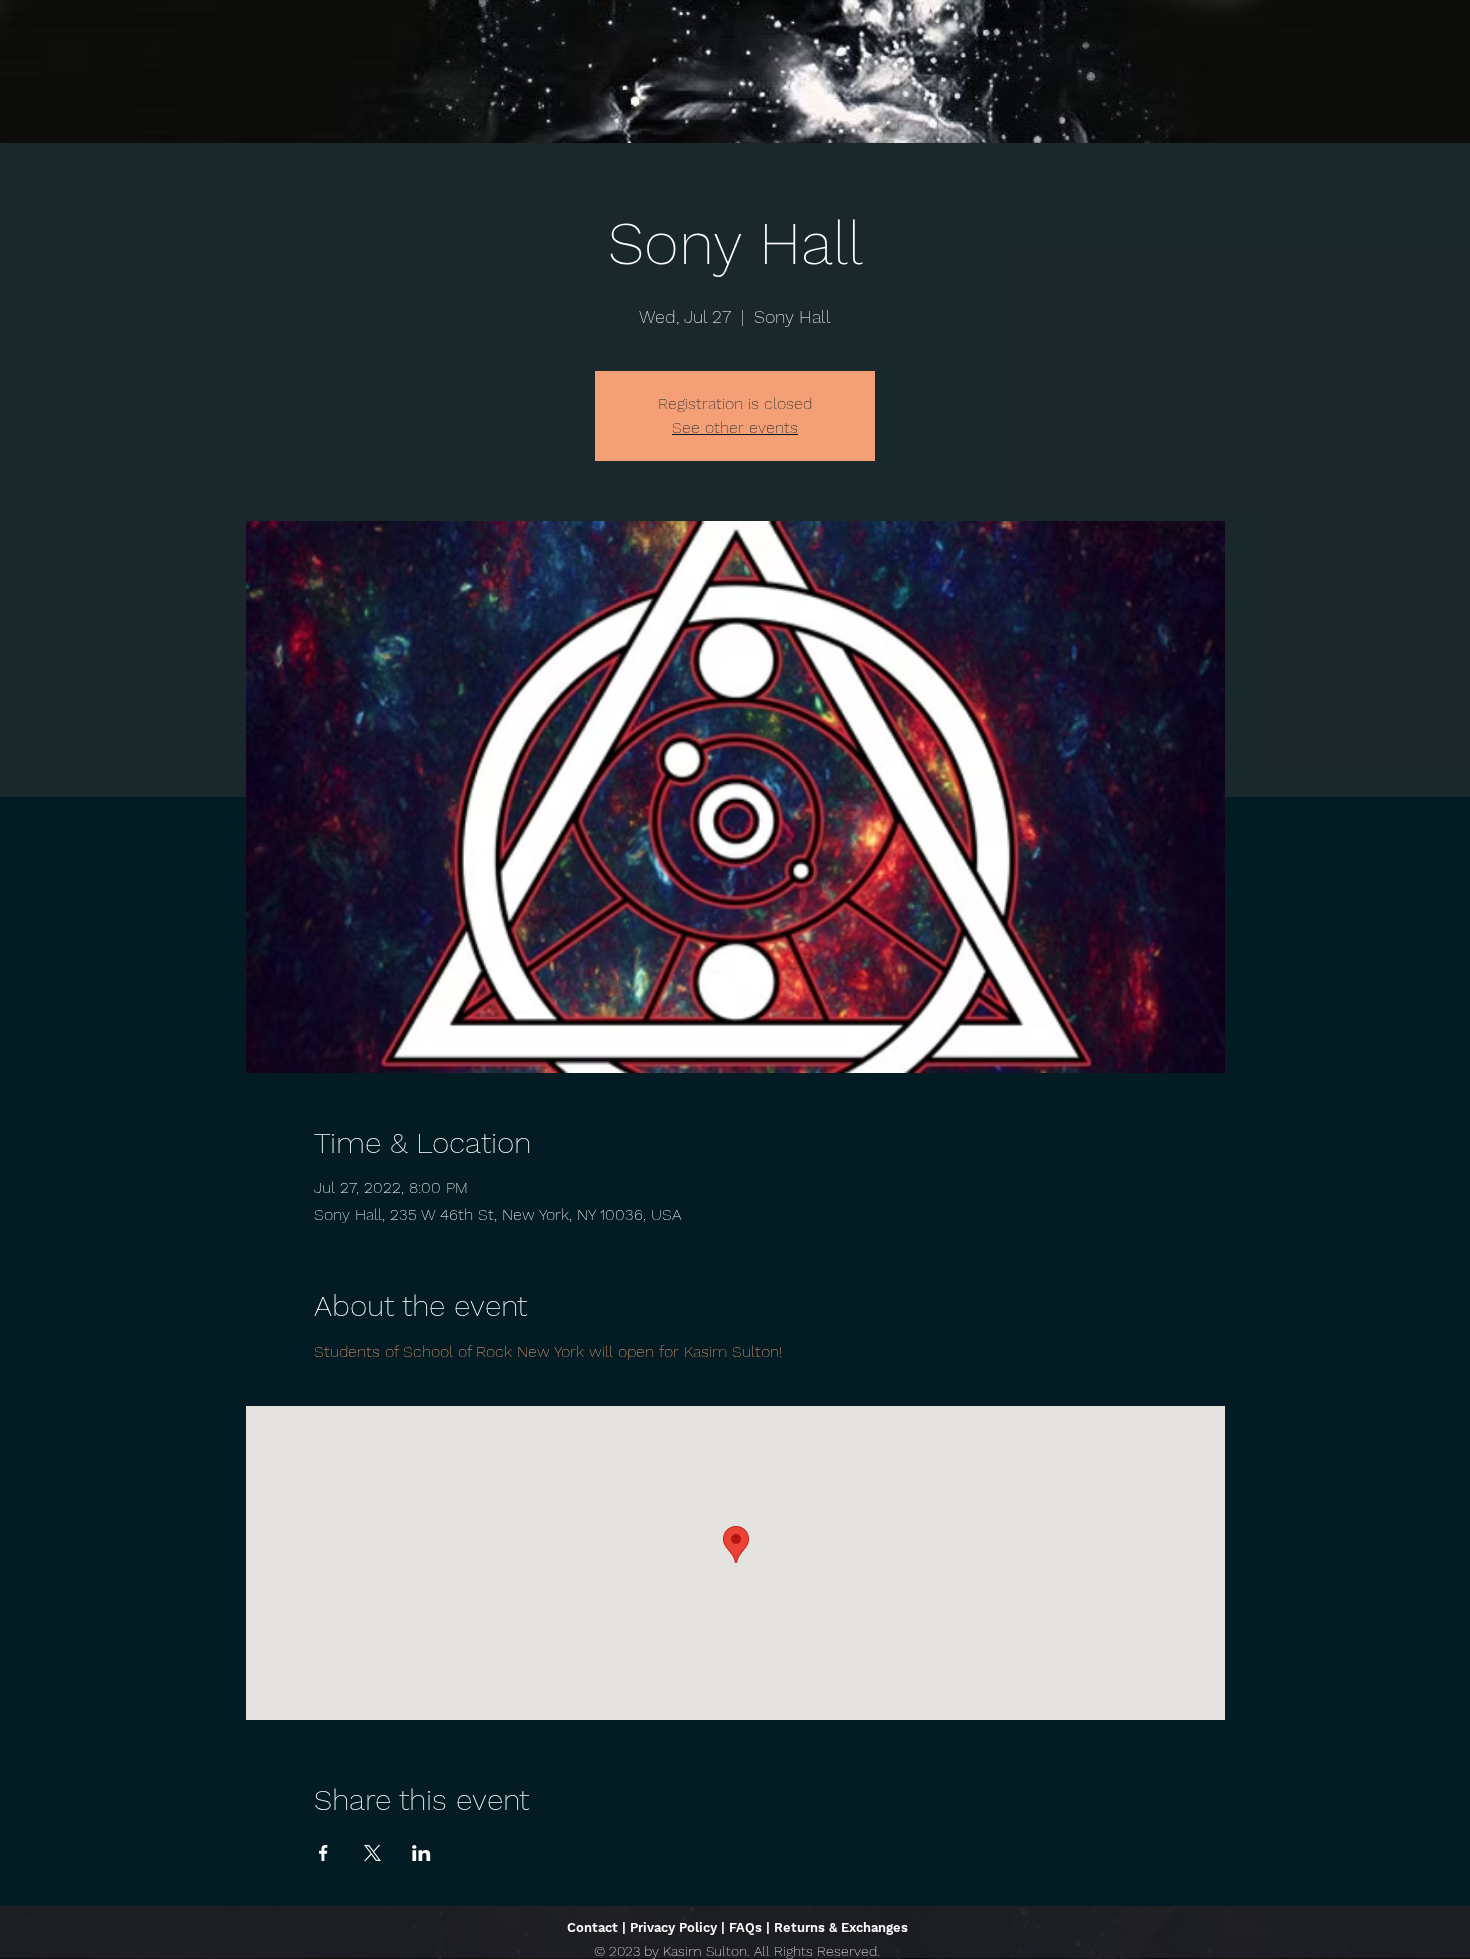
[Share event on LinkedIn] (421, 1853)
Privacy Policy (673, 1927)
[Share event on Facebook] (323, 1853)
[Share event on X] (372, 1853)
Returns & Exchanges (841, 1927)
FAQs (745, 1927)
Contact (592, 1927)
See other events (735, 427)
